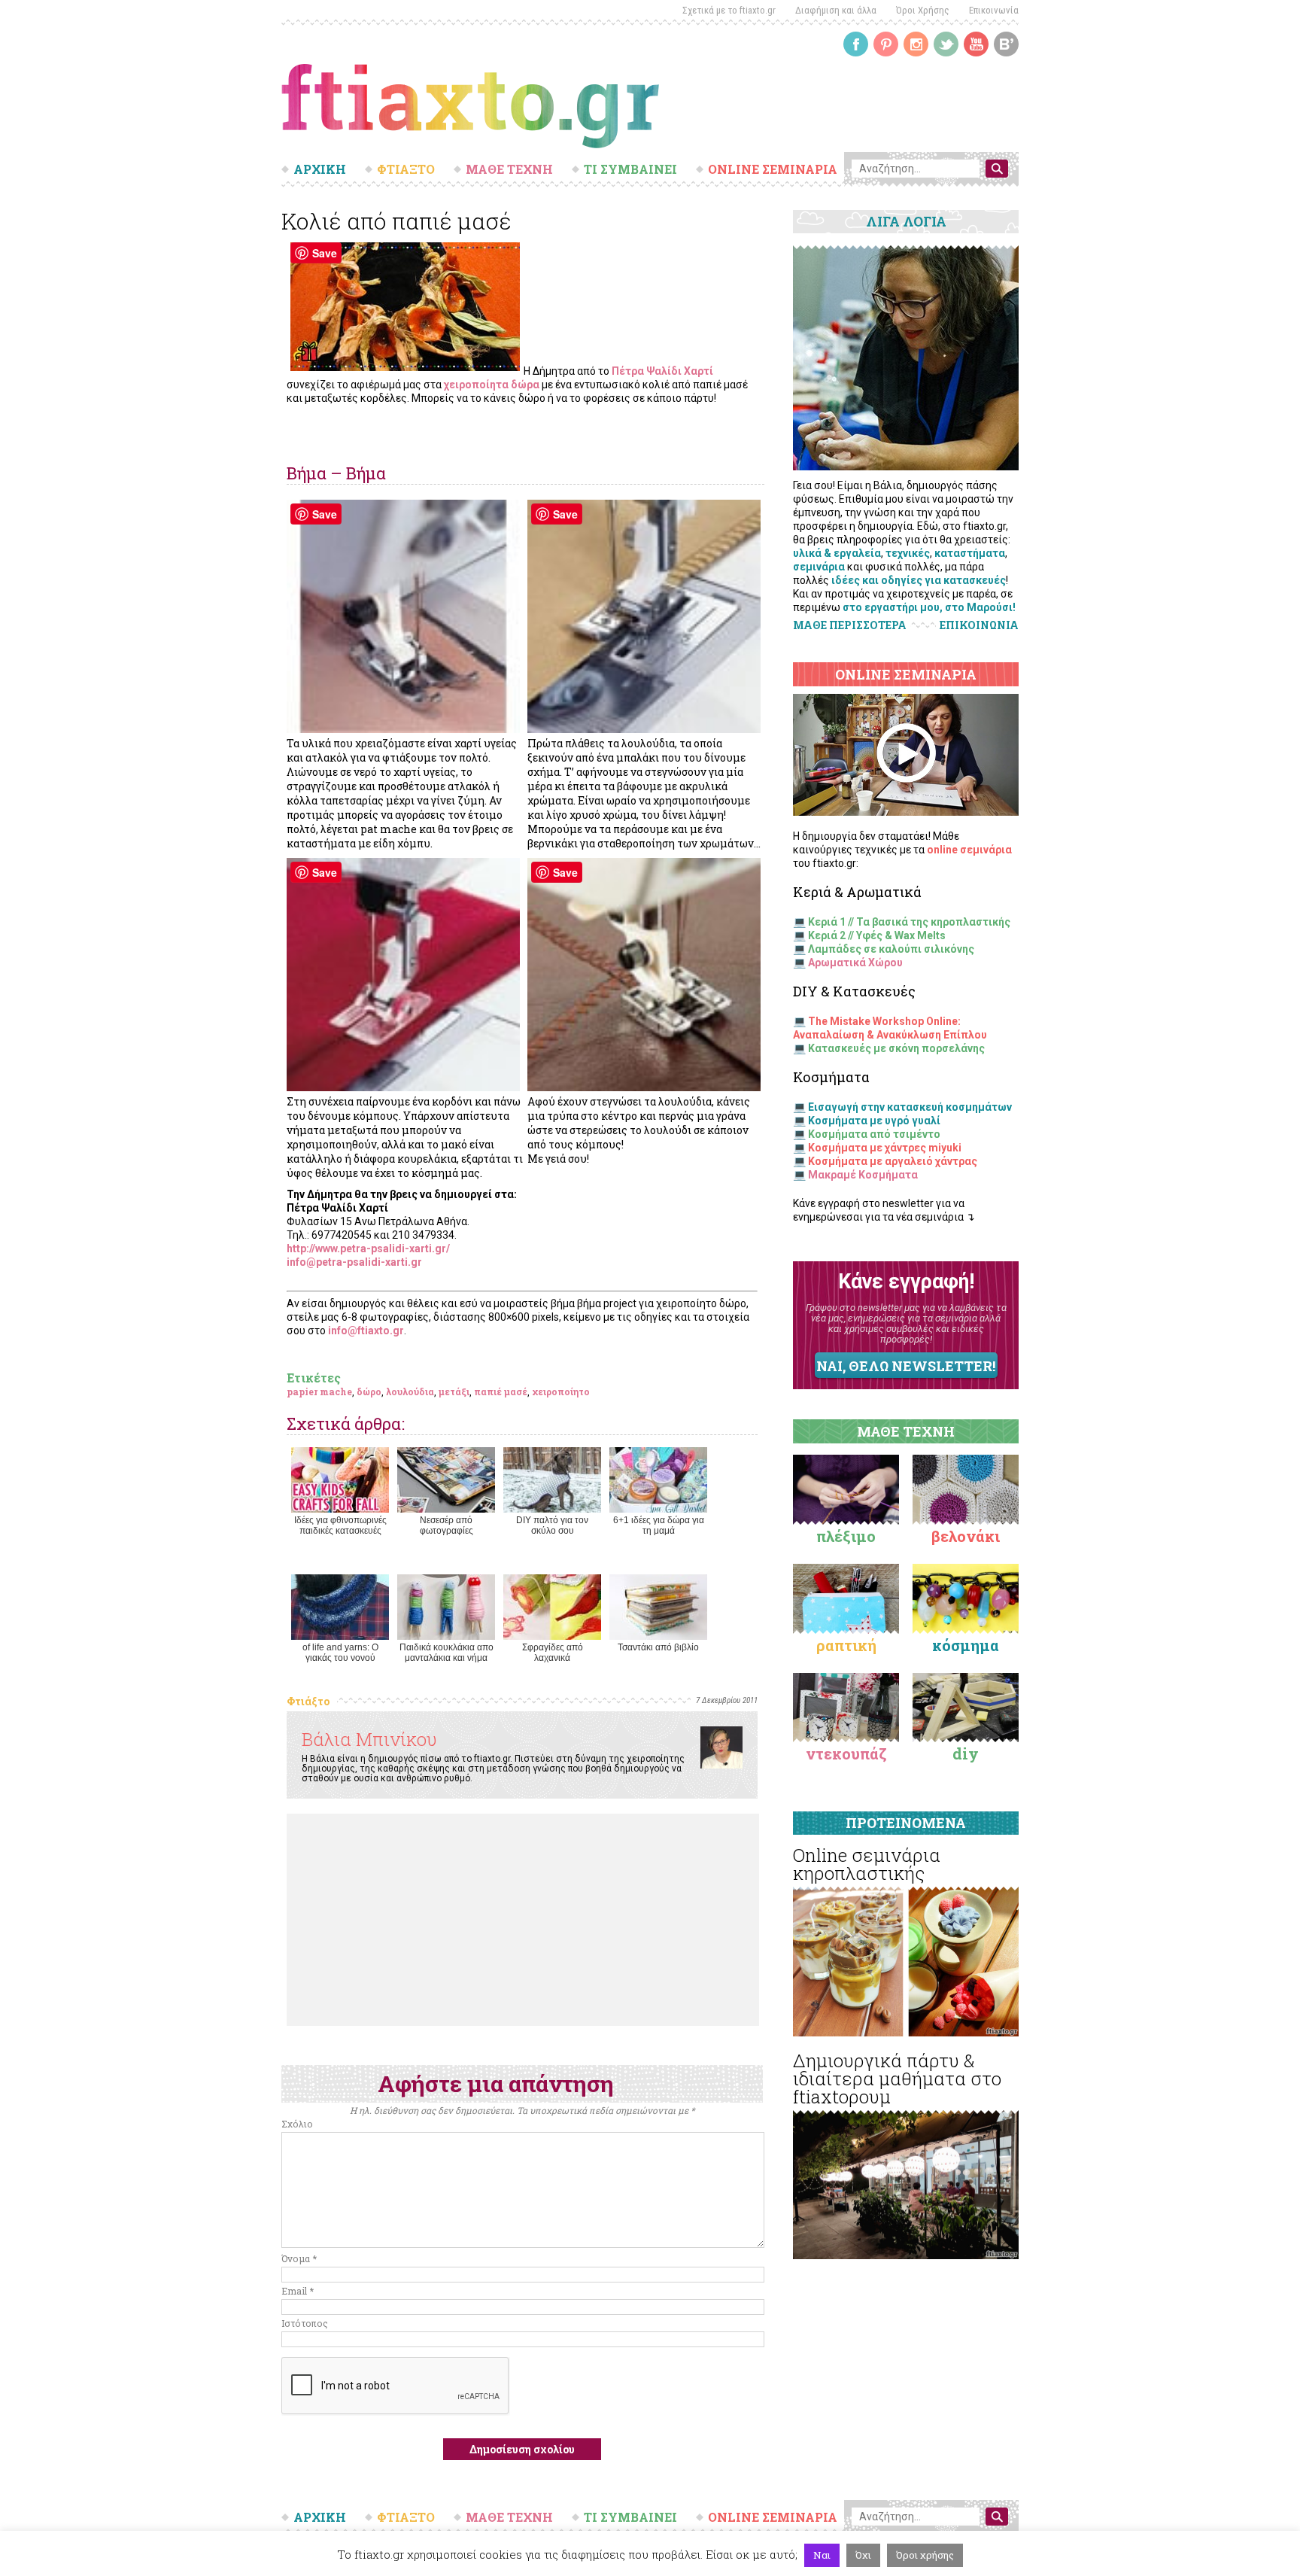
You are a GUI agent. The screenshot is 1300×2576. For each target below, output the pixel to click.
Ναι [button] (822, 2555)
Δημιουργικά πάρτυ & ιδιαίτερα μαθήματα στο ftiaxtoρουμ (897, 2079)
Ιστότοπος (305, 2323)
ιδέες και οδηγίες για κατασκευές (919, 580)
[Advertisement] (523, 1920)
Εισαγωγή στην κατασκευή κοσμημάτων (910, 1107)
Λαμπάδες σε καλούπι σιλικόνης (891, 949)
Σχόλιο (297, 2124)
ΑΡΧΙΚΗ (320, 169)
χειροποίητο (561, 1391)
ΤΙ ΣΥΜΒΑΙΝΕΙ (630, 169)
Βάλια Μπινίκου (369, 1739)
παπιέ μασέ (501, 1391)
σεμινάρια (819, 567)
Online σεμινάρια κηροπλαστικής (867, 1864)
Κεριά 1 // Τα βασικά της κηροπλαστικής (909, 922)
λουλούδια (410, 1391)
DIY (966, 1753)
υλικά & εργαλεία (837, 553)
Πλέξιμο (846, 1536)
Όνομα (299, 2258)
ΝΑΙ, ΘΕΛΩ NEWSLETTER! (906, 1366)
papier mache (319, 1391)
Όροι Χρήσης (923, 10)
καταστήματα (970, 553)
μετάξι (454, 1391)
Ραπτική (846, 1645)
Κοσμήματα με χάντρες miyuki (885, 1148)
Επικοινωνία (994, 10)
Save (325, 253)
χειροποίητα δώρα (492, 385)
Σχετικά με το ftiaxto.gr (729, 10)
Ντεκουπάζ (846, 1753)
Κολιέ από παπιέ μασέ (396, 221)
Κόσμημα (966, 1645)
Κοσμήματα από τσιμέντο (874, 1134)
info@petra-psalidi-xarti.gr (354, 1262)
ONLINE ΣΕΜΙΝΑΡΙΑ (773, 169)
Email (298, 2291)
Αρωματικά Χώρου (855, 963)
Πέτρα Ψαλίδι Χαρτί (662, 371)
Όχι (863, 2555)
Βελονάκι (966, 1536)
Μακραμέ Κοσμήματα (863, 1175)
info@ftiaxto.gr (366, 1331)
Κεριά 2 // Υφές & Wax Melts (877, 935)
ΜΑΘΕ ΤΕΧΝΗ (509, 169)
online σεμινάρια (969, 850)
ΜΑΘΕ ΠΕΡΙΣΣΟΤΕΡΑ (850, 625)
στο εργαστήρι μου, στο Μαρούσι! (929, 607)
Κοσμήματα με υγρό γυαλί (874, 1121)
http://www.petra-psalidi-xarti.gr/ (368, 1248)
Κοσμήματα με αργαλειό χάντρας (893, 1161)
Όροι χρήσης (925, 2555)
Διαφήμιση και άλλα (836, 10)
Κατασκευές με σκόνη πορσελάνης (896, 1048)
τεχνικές (908, 553)
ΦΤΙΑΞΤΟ (406, 169)
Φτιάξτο (308, 1701)
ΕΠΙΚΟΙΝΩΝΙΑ (979, 625)
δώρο (369, 1391)
